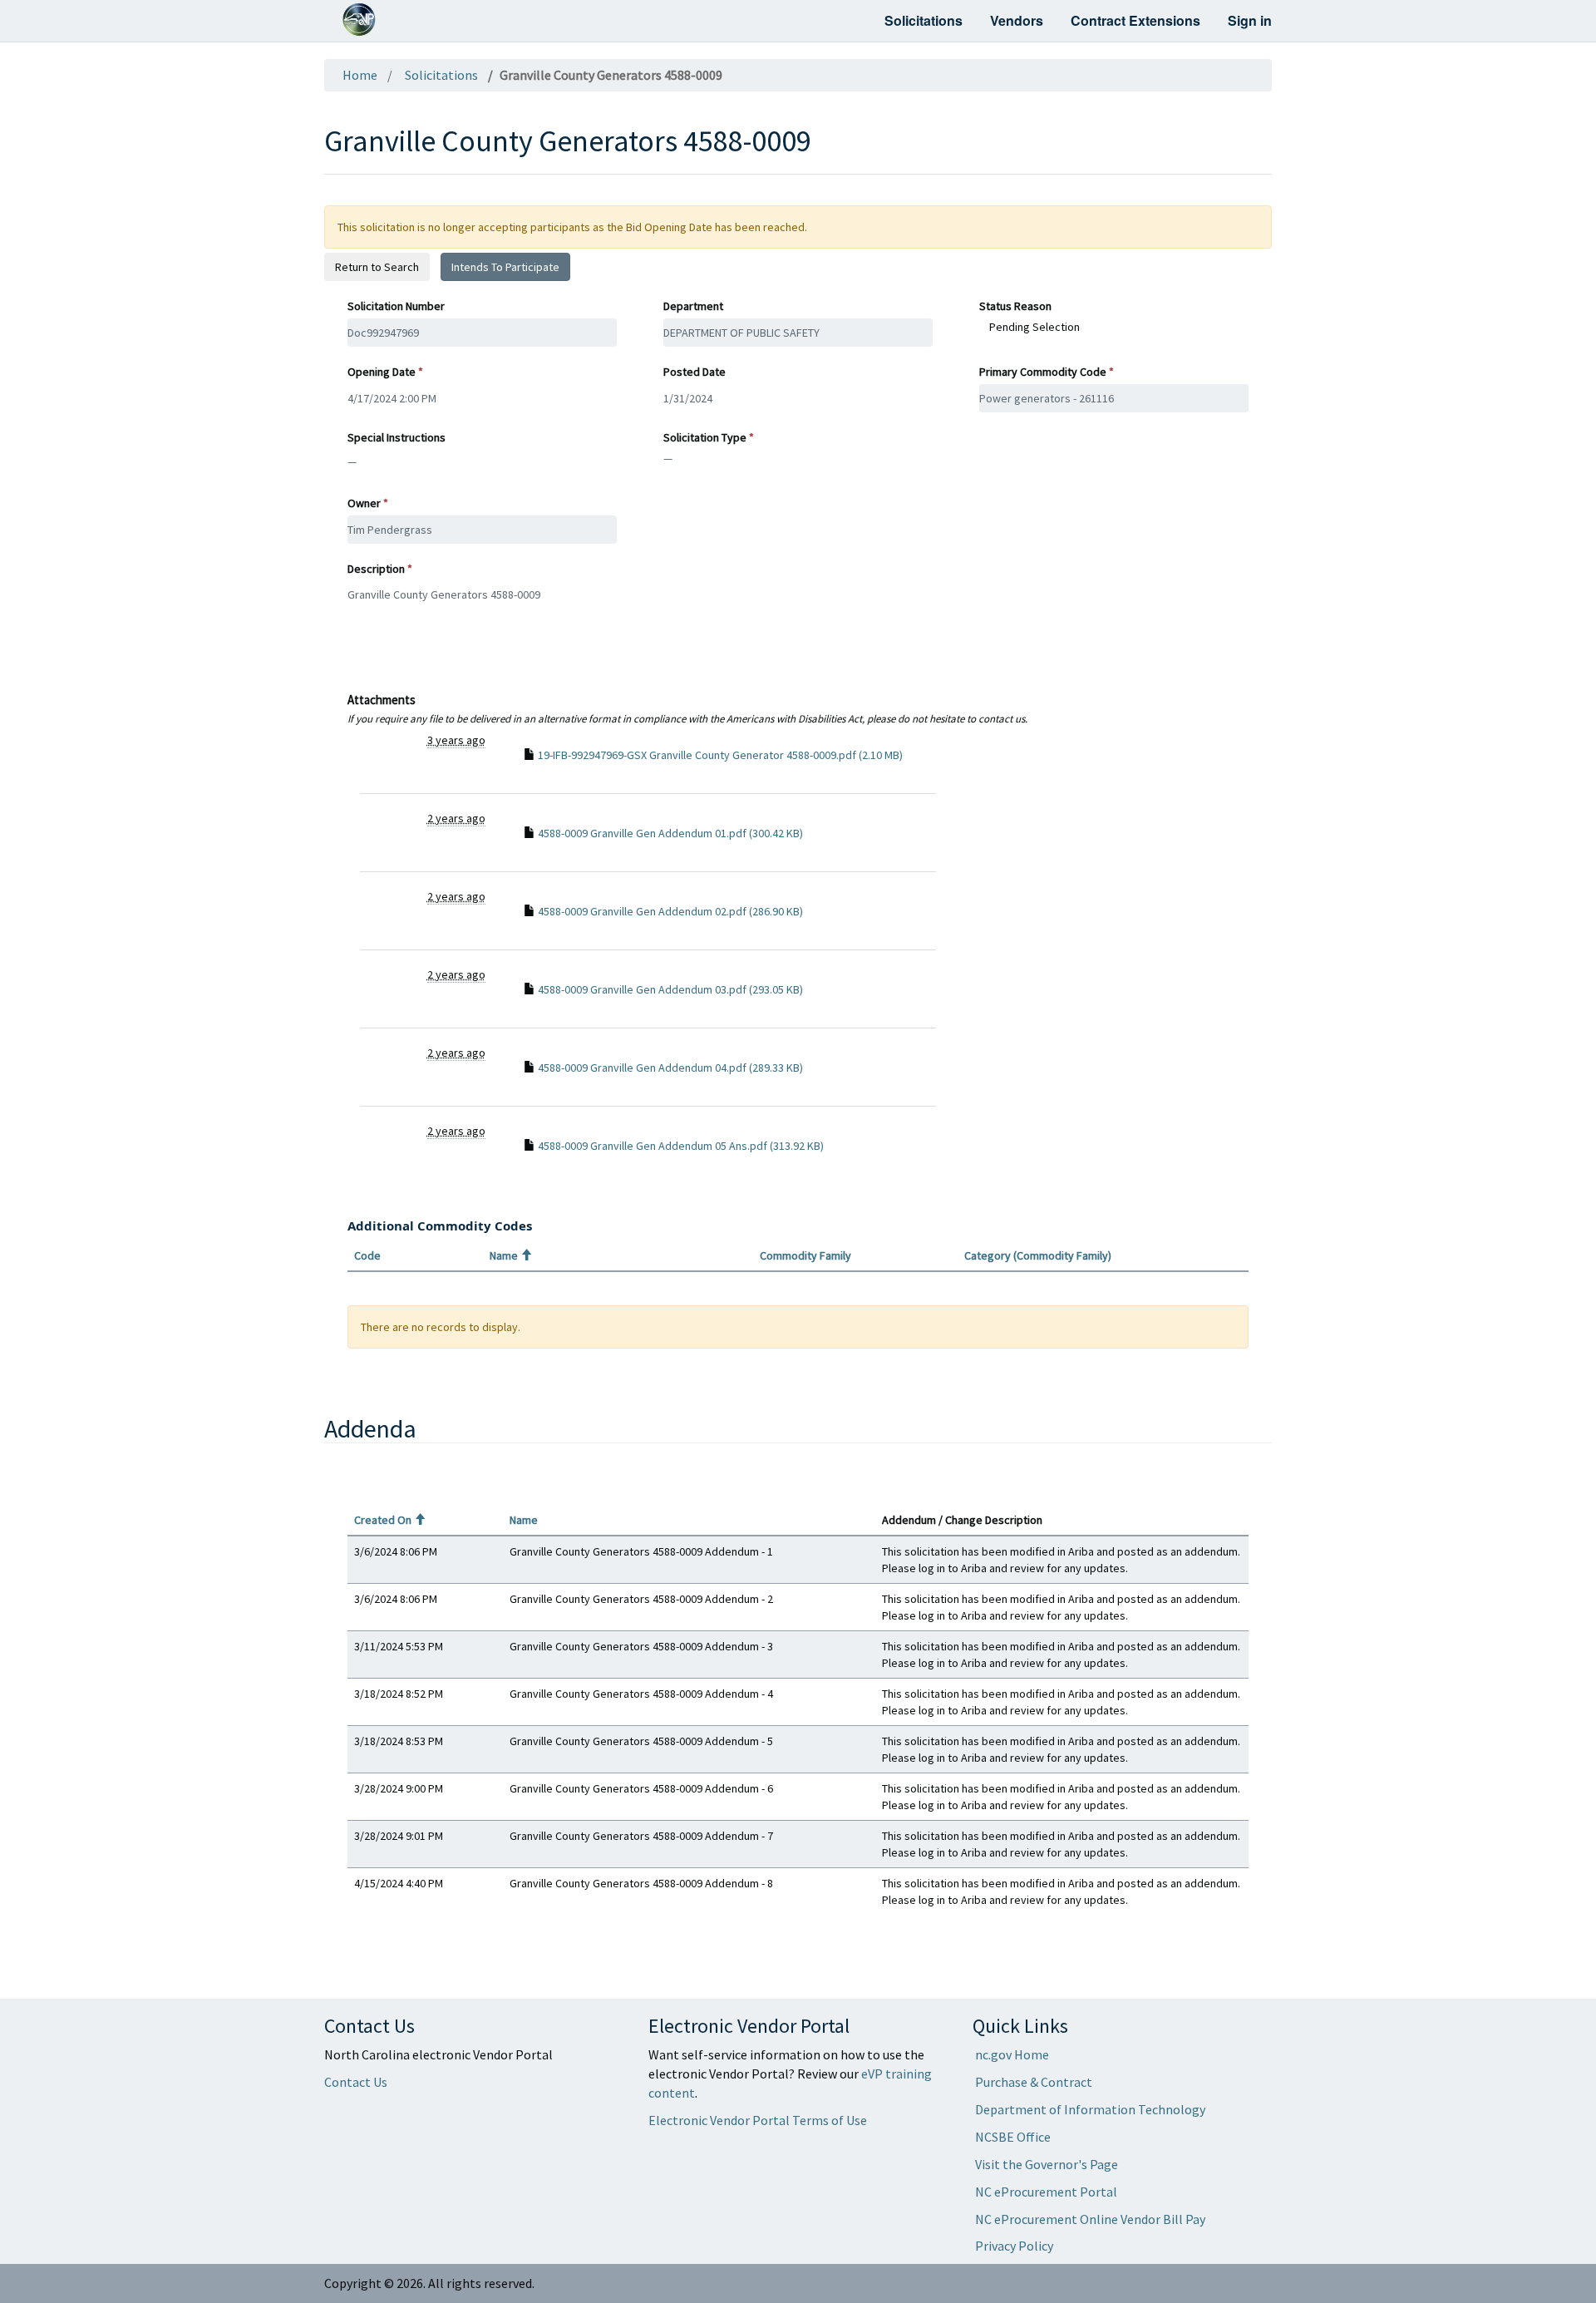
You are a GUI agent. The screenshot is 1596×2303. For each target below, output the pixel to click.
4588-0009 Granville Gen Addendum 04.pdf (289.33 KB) (670, 1068)
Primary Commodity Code (1043, 372)
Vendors (1017, 20)
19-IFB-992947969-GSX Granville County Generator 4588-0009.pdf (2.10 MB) (720, 755)
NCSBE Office (1013, 2137)
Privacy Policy (1014, 2246)
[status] (798, 1327)
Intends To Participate (505, 267)
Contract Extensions (1135, 20)
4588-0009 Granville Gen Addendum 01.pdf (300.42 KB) (670, 833)
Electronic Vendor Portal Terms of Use (758, 2120)
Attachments (687, 709)
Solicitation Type (705, 437)
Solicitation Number (396, 306)
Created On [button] (390, 1520)
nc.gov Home (1012, 2054)
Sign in (1250, 20)
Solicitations (924, 20)
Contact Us (356, 2082)
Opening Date (382, 372)
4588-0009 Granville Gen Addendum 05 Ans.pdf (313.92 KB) (681, 1146)
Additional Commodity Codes (440, 1225)
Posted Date (695, 372)
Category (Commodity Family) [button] (1038, 1255)
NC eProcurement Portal (1046, 2192)
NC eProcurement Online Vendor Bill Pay (1090, 2219)
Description (376, 569)
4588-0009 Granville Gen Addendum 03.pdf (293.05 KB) (670, 989)
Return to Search (377, 267)
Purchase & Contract (1034, 2082)
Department (693, 306)
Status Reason (1015, 306)
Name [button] (511, 1255)
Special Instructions (397, 437)
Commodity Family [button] (805, 1255)
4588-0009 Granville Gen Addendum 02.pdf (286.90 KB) (670, 911)
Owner (364, 503)
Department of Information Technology (1090, 2109)
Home (360, 75)
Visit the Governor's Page (1047, 2164)
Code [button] (367, 1255)
